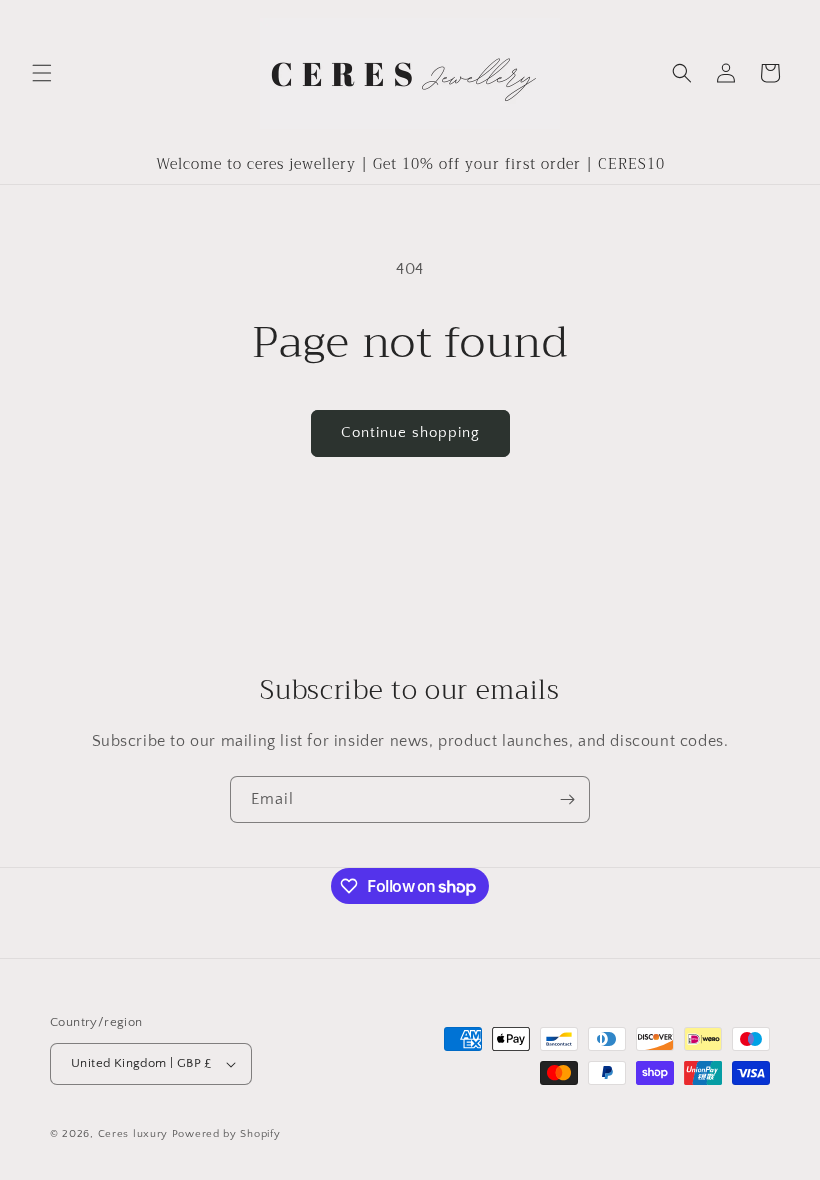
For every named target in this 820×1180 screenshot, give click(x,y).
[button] (42, 73)
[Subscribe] (567, 799)
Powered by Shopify (226, 1134)
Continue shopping (410, 432)
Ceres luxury (135, 1134)
